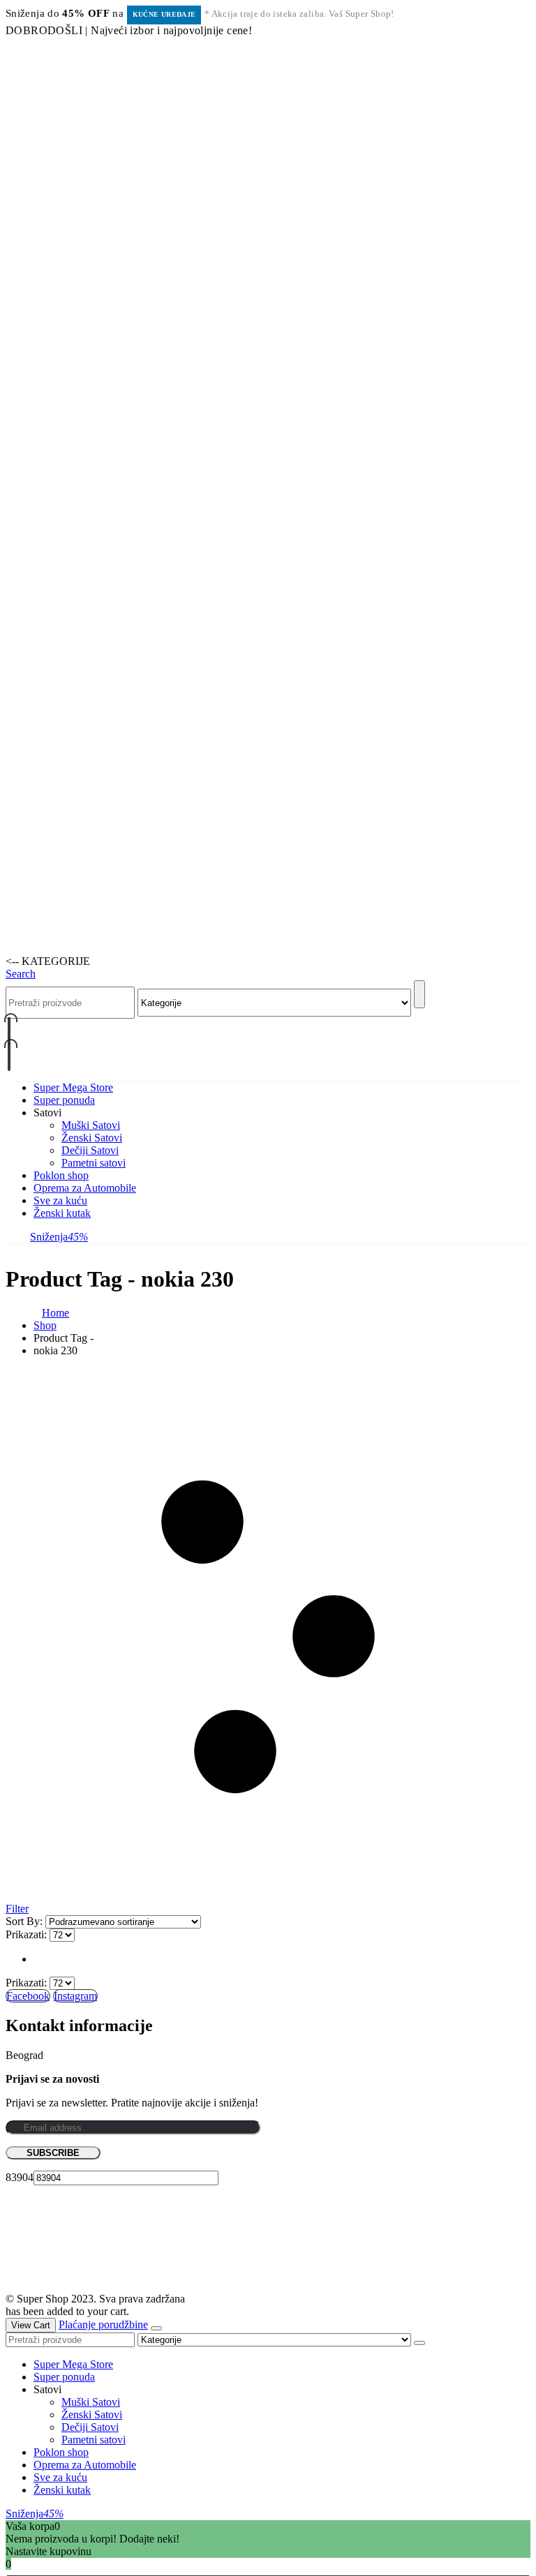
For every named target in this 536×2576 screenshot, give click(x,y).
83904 (20, 2177)
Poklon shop (61, 1175)
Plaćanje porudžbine (103, 2324)
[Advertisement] (268, 103)
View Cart (31, 2325)
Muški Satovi (91, 1125)
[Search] (419, 994)
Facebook (28, 1996)
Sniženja (59, 1237)
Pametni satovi (94, 1163)
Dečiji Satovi (90, 1150)
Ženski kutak (62, 1213)
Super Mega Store (73, 1087)
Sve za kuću (60, 1200)
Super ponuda (64, 1100)
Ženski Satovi (92, 1138)
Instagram (75, 1996)
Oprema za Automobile (85, 1188)
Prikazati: (28, 1934)
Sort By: (25, 1921)
